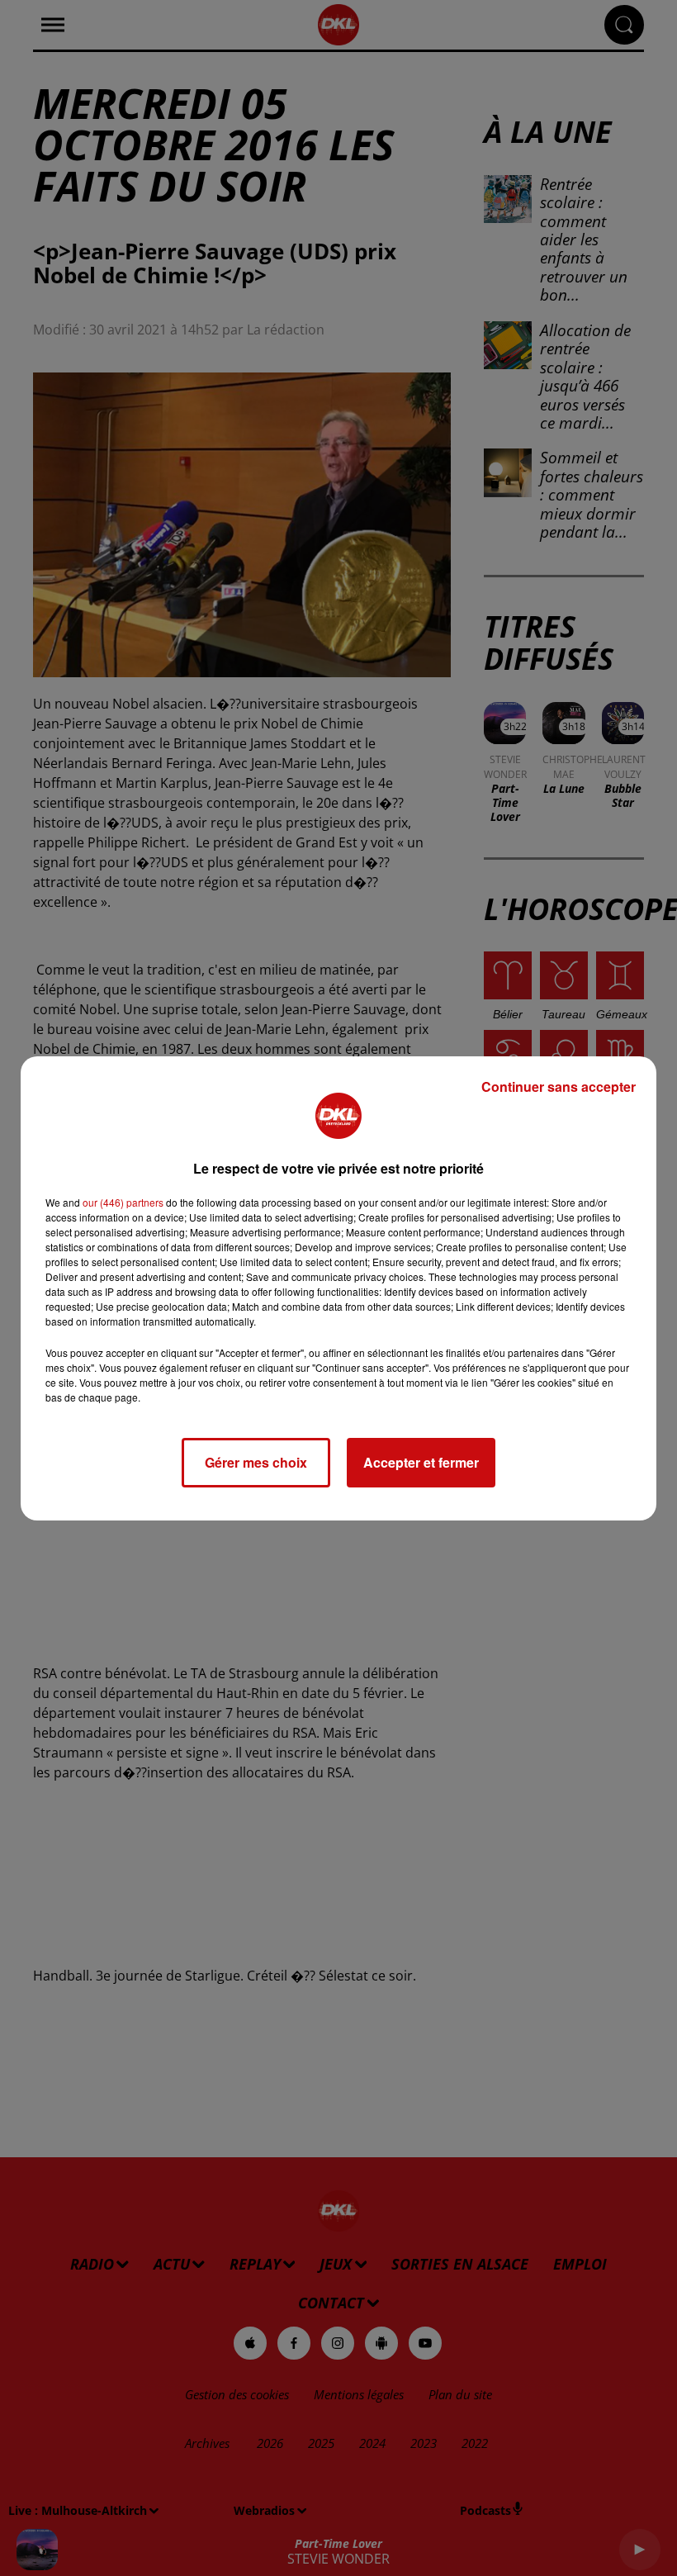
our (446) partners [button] (123, 1202)
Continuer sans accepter (559, 1086)
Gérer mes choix (256, 1462)
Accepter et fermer (421, 1462)
